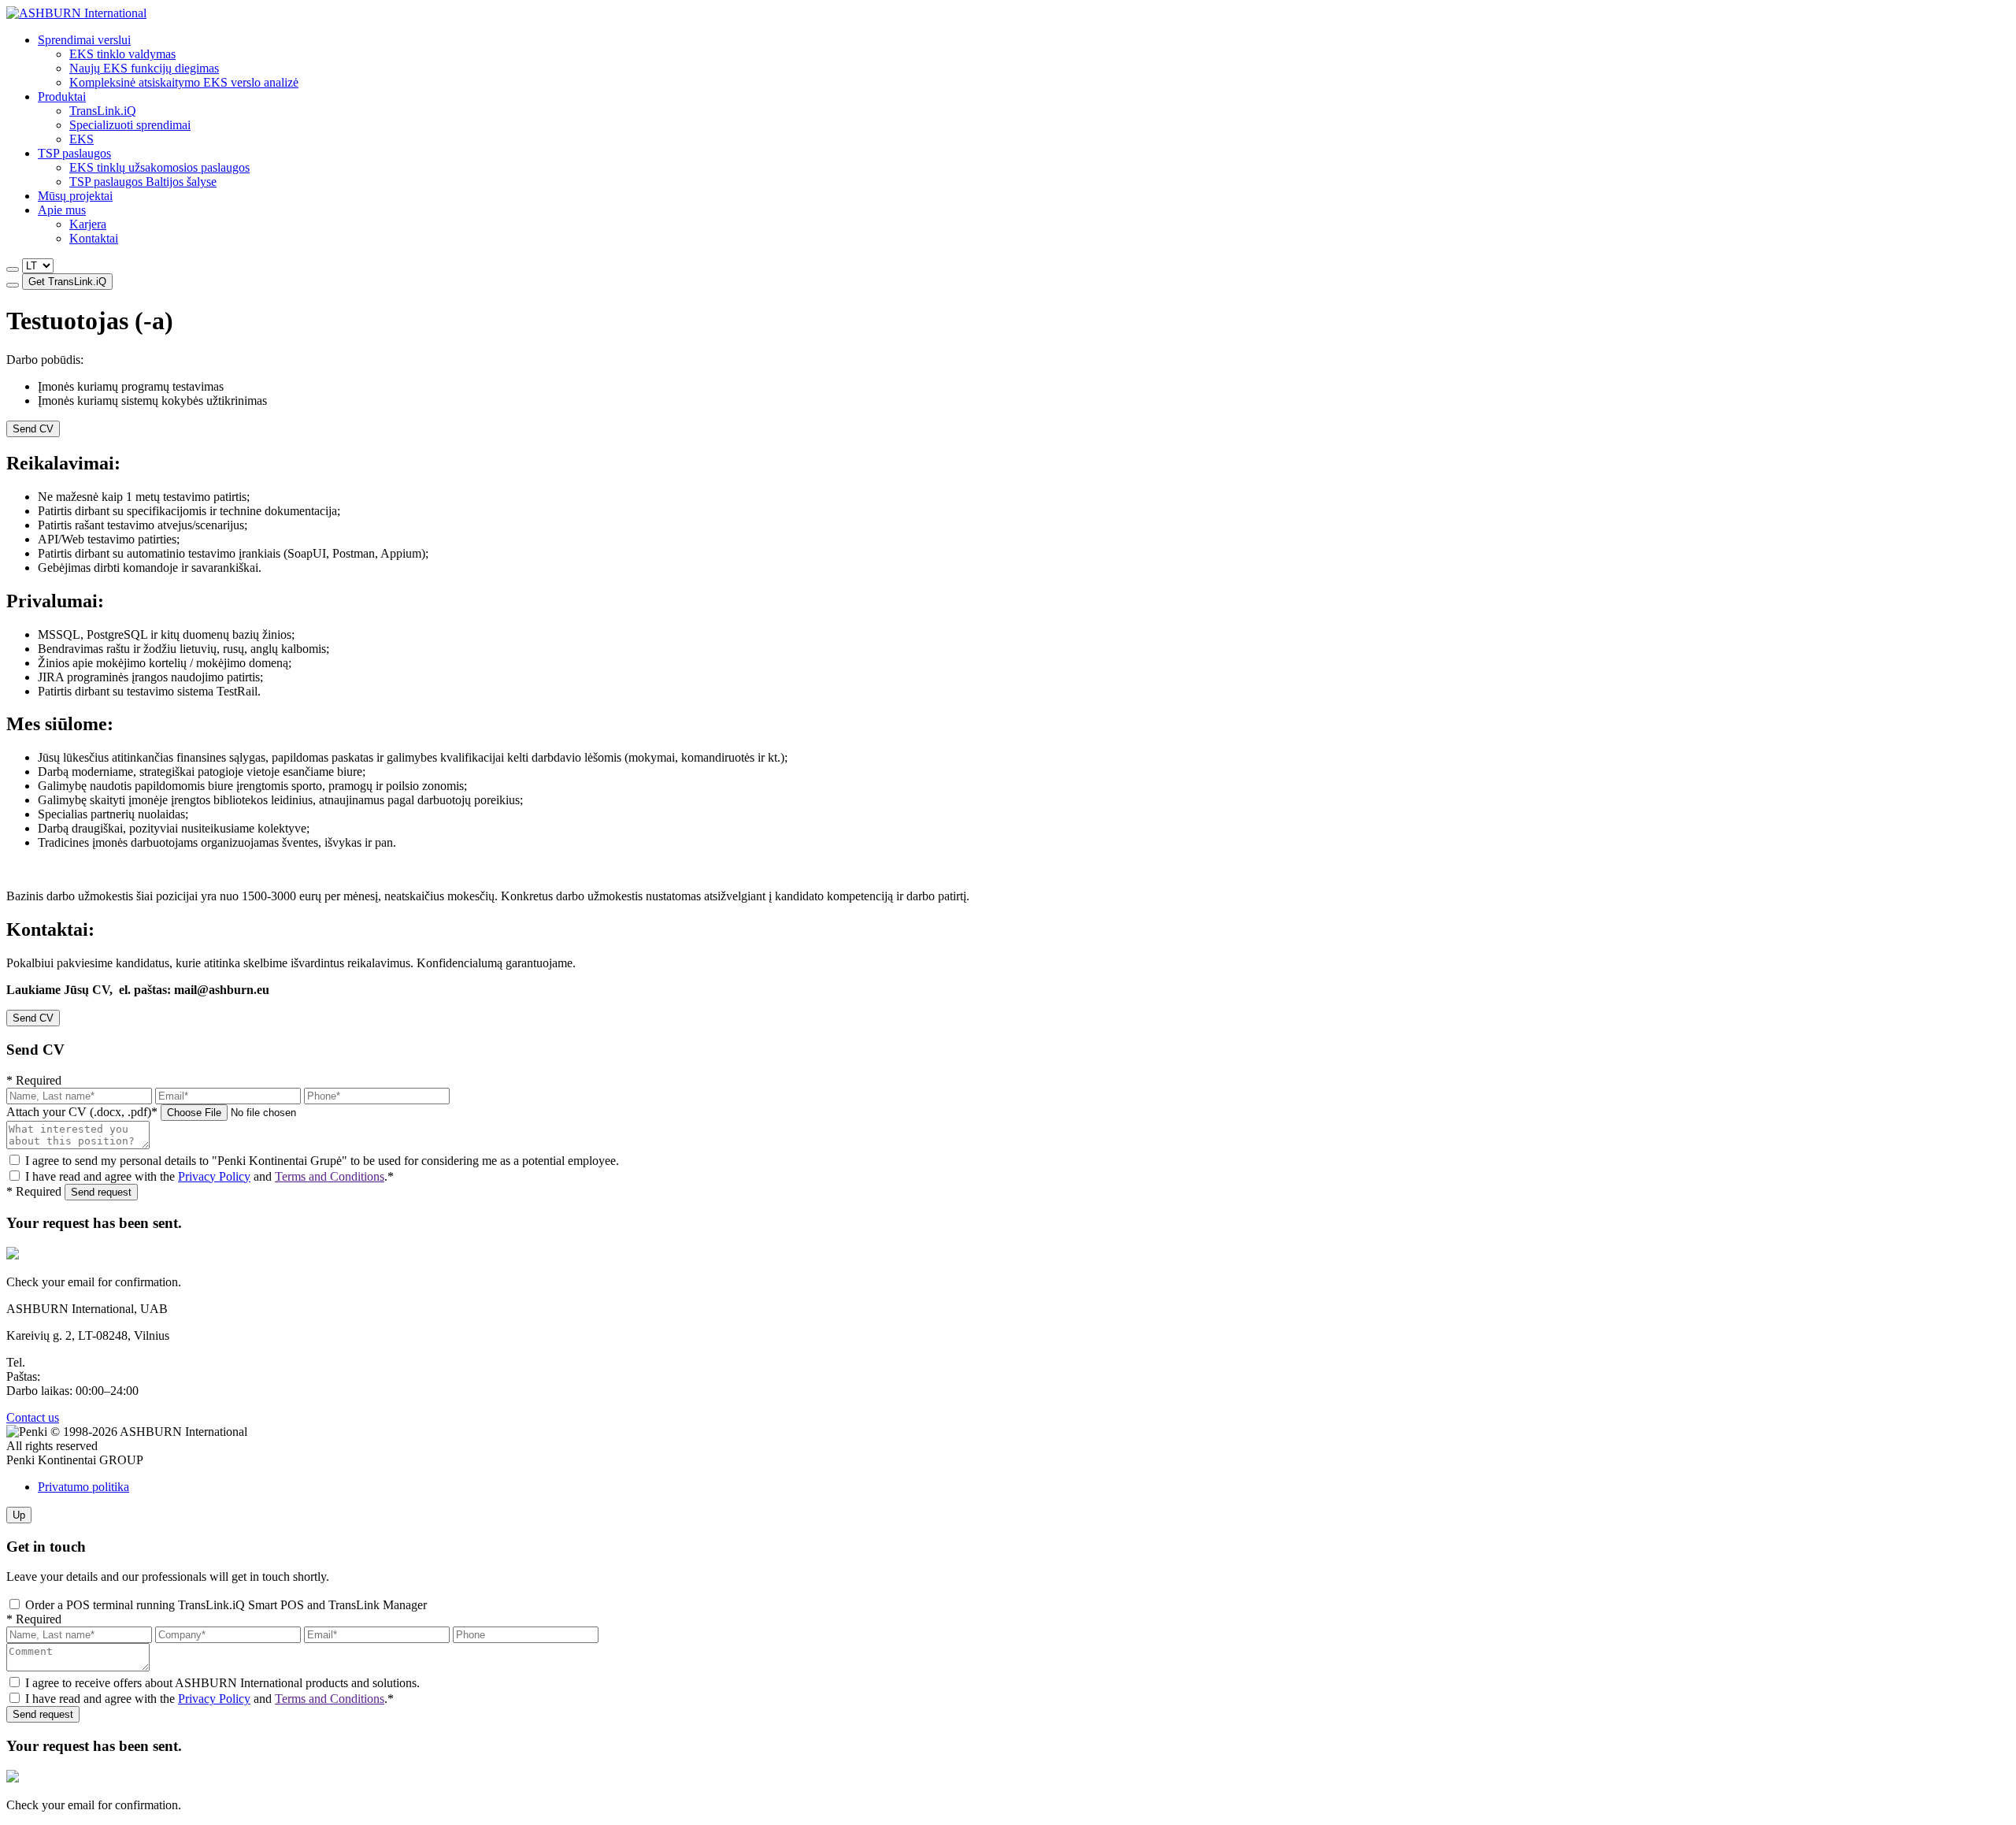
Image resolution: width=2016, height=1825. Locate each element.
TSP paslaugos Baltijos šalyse (143, 182)
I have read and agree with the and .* (209, 1176)
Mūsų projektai (75, 196)
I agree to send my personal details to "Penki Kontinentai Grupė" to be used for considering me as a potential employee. (322, 1161)
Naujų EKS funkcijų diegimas (144, 68)
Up (19, 1515)
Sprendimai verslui (84, 40)
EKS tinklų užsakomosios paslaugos (159, 167)
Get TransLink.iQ (67, 282)
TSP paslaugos (74, 153)
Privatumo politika (83, 1487)
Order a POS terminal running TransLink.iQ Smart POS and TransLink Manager (226, 1605)
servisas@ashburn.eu (96, 1376)
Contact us (33, 1417)
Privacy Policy (214, 1176)
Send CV (33, 429)
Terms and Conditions (330, 1176)
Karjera (88, 224)
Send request (101, 1192)
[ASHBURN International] (76, 13)
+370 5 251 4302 (71, 1362)
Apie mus (62, 210)
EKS (82, 139)
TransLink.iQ (103, 111)
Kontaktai (94, 238)
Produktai (62, 96)
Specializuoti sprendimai (130, 125)
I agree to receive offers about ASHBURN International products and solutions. (222, 1683)
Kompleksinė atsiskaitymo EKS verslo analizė (184, 82)
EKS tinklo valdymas (122, 54)
